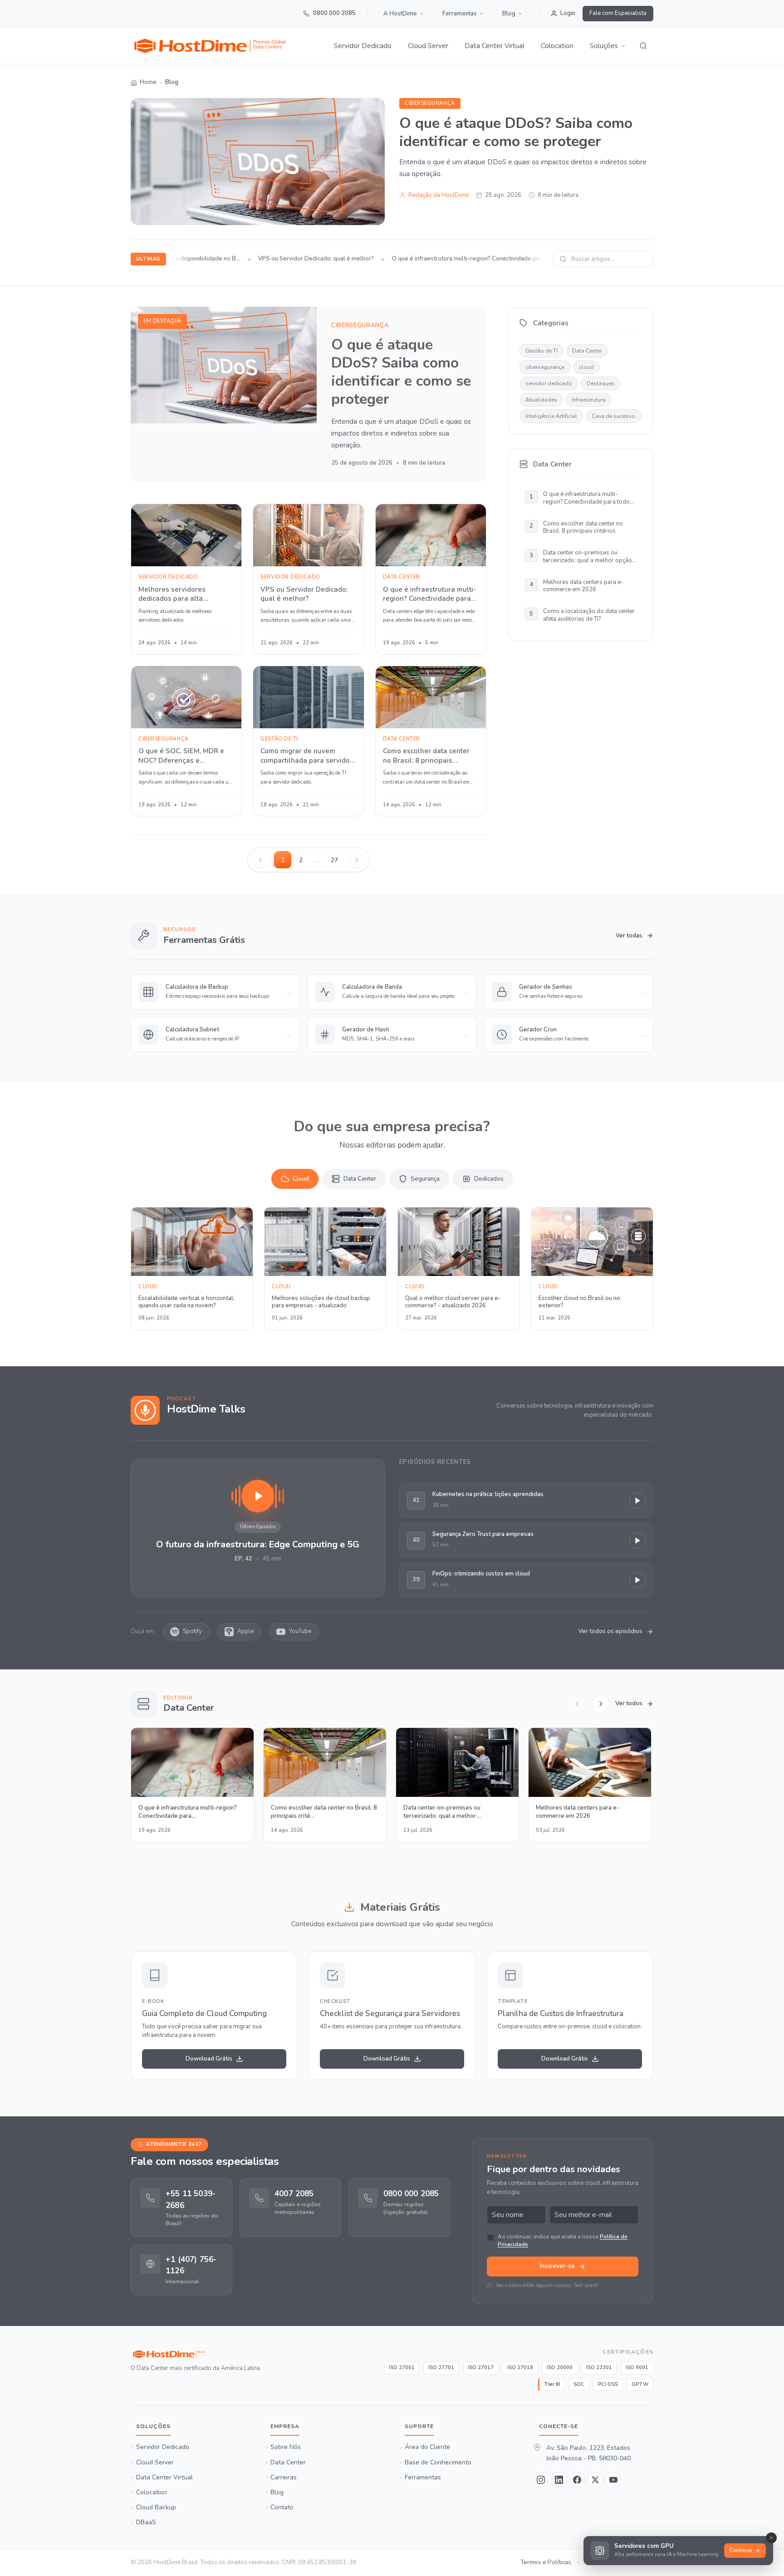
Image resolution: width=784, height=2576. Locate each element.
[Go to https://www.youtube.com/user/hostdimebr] (613, 2480)
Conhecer (741, 2550)
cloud (586, 367)
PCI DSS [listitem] (608, 2384)
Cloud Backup (156, 2507)
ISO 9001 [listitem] (637, 2367)
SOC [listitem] (579, 2384)
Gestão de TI (541, 351)
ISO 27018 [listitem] (520, 2367)
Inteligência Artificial (551, 416)
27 (334, 860)
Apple (245, 1631)
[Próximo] (601, 1704)
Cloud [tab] (301, 1179)
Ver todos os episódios (610, 1631)
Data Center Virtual (495, 46)
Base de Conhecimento (438, 2463)
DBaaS (146, 2523)
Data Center (587, 351)
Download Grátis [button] (209, 2059)
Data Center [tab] (360, 1179)
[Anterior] (577, 1704)
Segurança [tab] (425, 1179)
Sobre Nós (286, 2448)
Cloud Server (428, 46)
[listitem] (181, 2208)
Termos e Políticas (546, 2562)
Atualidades (541, 400)
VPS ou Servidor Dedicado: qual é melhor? (299, 259)
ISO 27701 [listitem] (441, 2367)
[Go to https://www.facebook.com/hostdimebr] (577, 2480)
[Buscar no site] (643, 46)
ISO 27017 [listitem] (481, 2367)
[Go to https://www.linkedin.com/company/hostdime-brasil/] (559, 2480)
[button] (608, 46)
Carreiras (284, 2478)
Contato (282, 2507)
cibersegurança (430, 103)
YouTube (300, 1631)
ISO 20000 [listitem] (560, 2367)
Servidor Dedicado (363, 46)
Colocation (557, 46)
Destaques (600, 383)
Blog (509, 14)
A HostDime (400, 14)
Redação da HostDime (439, 195)
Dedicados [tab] (489, 1179)
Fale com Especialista (618, 13)
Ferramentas (460, 14)
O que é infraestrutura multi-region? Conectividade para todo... (461, 259)
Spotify (192, 1631)
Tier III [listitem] (552, 2384)
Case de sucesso (613, 416)
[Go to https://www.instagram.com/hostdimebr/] (541, 2480)
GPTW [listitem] (640, 2384)
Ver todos (629, 1703)
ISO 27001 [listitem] (402, 2367)
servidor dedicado (549, 383)
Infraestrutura (589, 400)
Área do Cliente (427, 2448)
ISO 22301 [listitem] (599, 2367)
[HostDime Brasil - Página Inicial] (195, 2354)
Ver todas (629, 936)
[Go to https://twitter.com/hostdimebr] (595, 2480)
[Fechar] (771, 2538)
